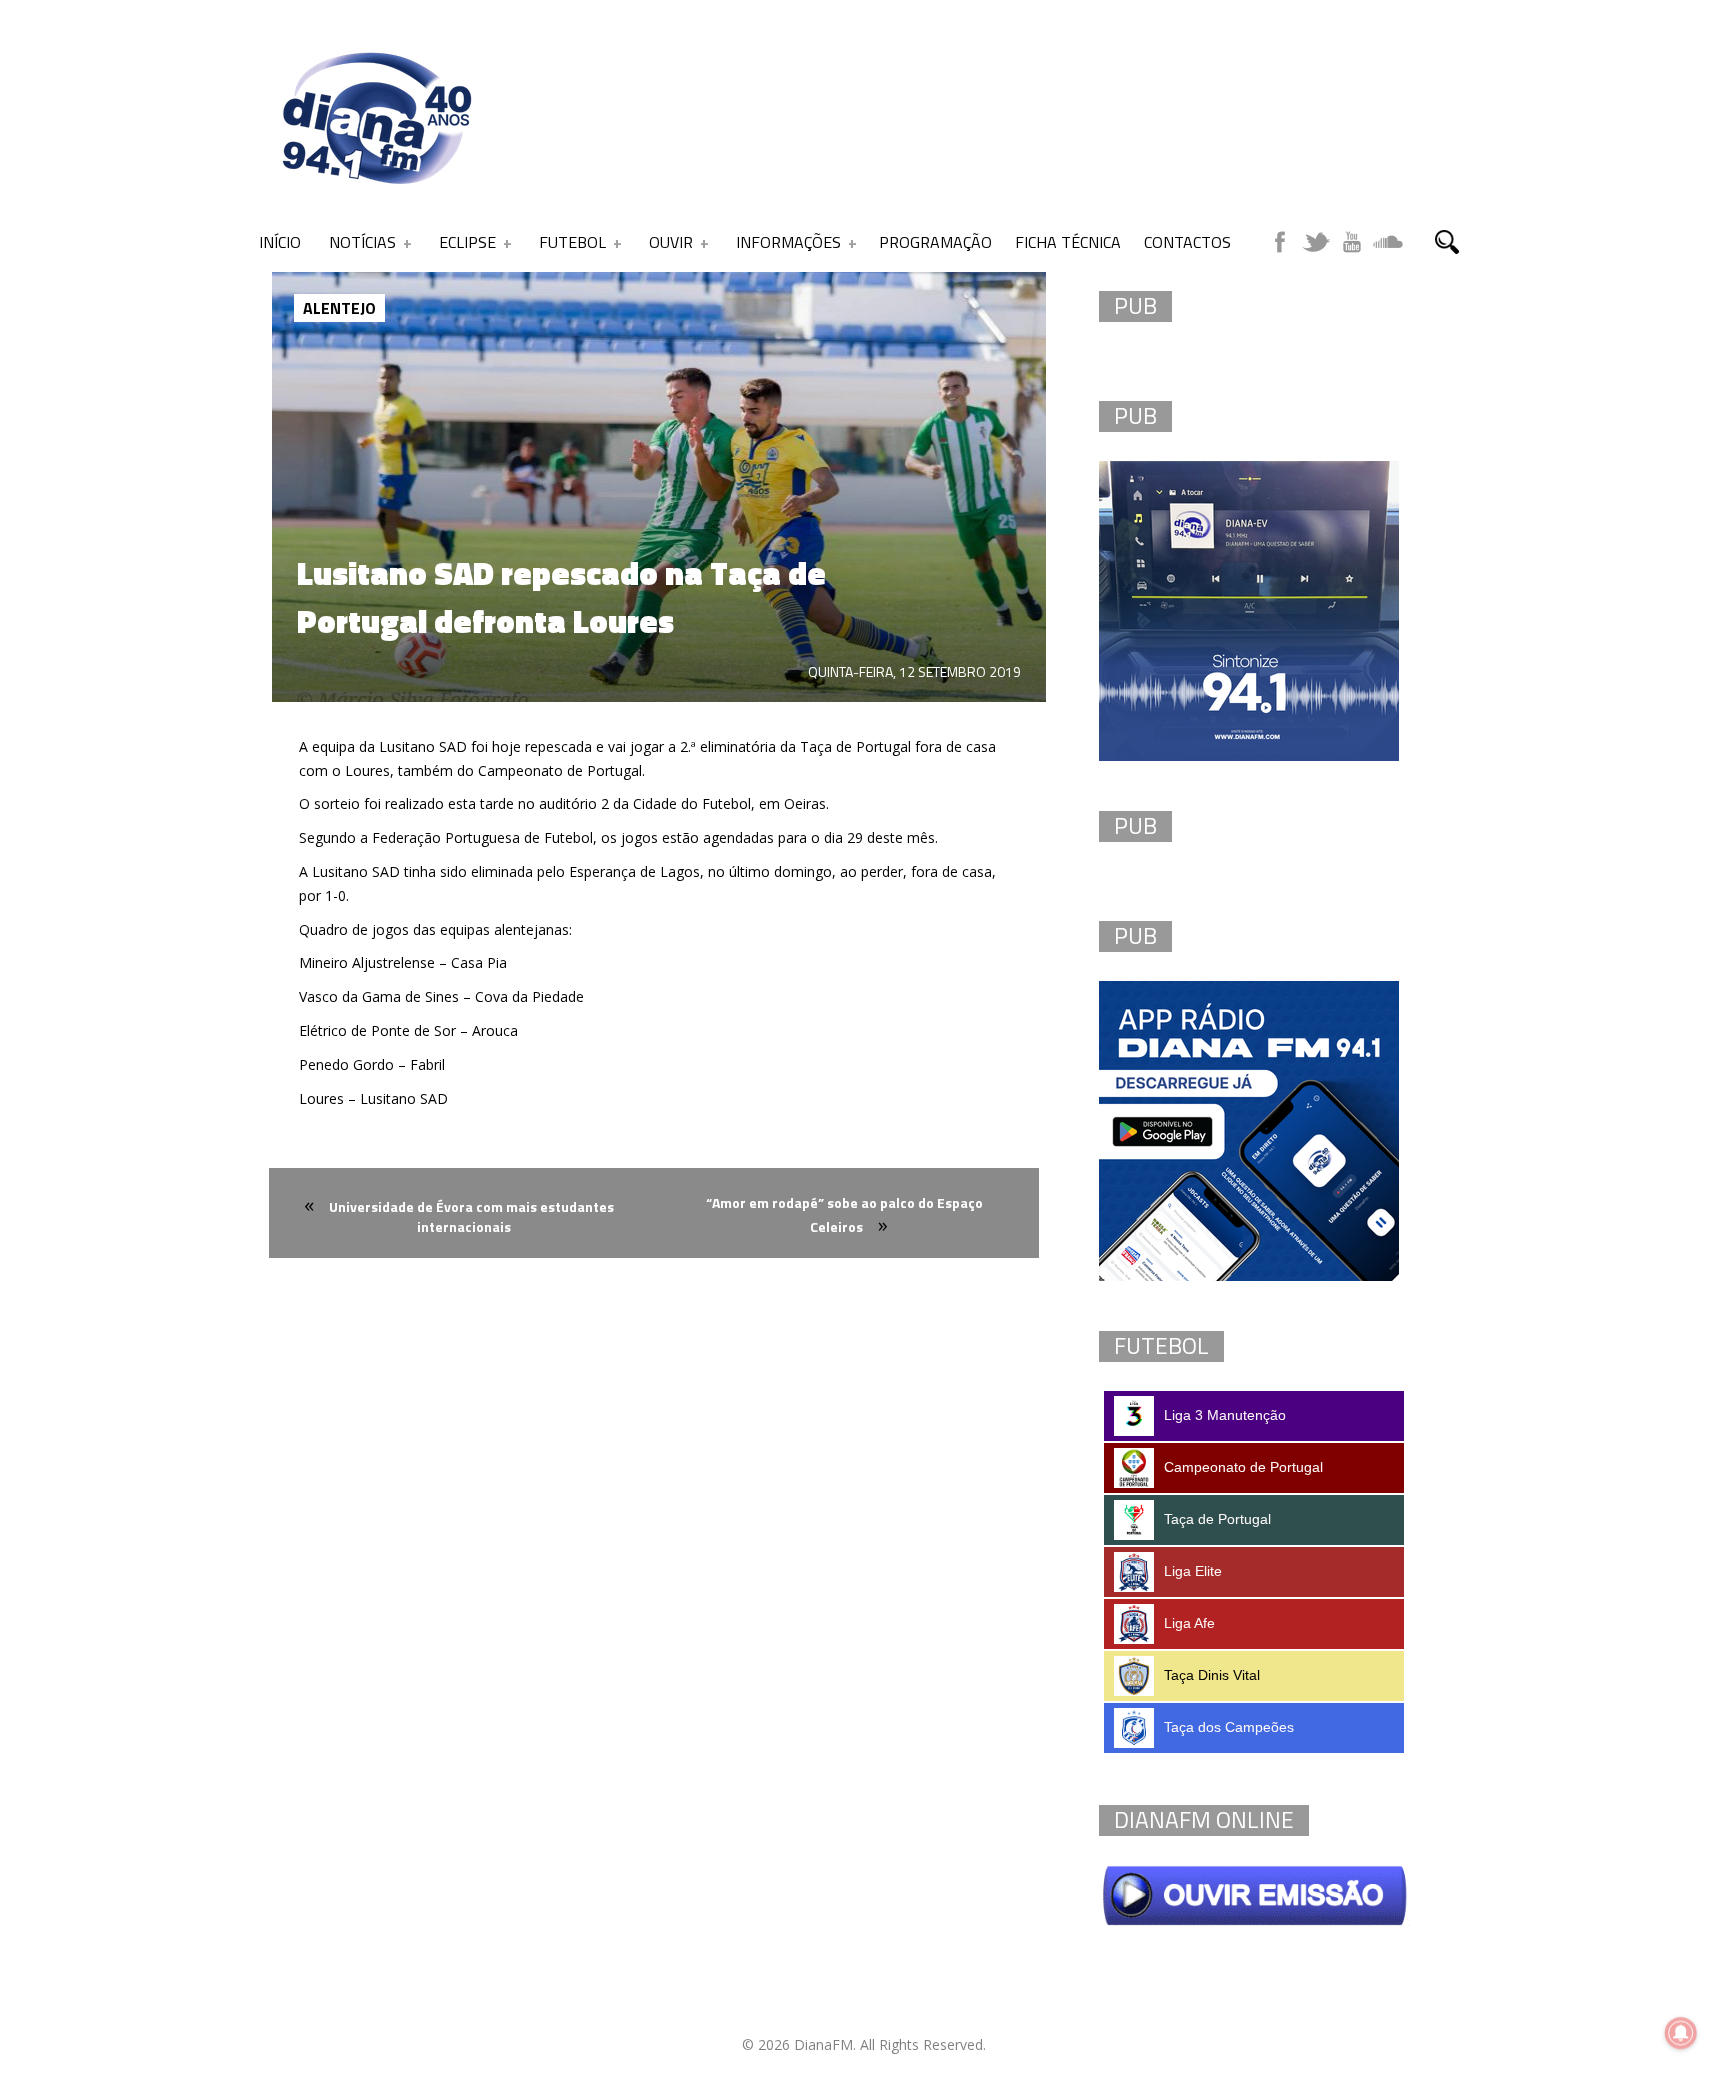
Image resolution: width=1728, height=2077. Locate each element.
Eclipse (467, 242)
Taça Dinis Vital (1212, 1675)
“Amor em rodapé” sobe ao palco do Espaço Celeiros (844, 1214)
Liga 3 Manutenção (1225, 1415)
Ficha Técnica (1068, 242)
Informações (788, 242)
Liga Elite (1193, 1571)
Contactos (1187, 242)
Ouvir (671, 242)
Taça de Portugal (1217, 1519)
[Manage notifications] (1681, 2033)
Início (280, 242)
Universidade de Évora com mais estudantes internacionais (471, 1216)
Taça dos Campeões (1229, 1727)
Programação (935, 242)
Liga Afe (1189, 1623)
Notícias (362, 242)
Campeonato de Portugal (1243, 1467)
